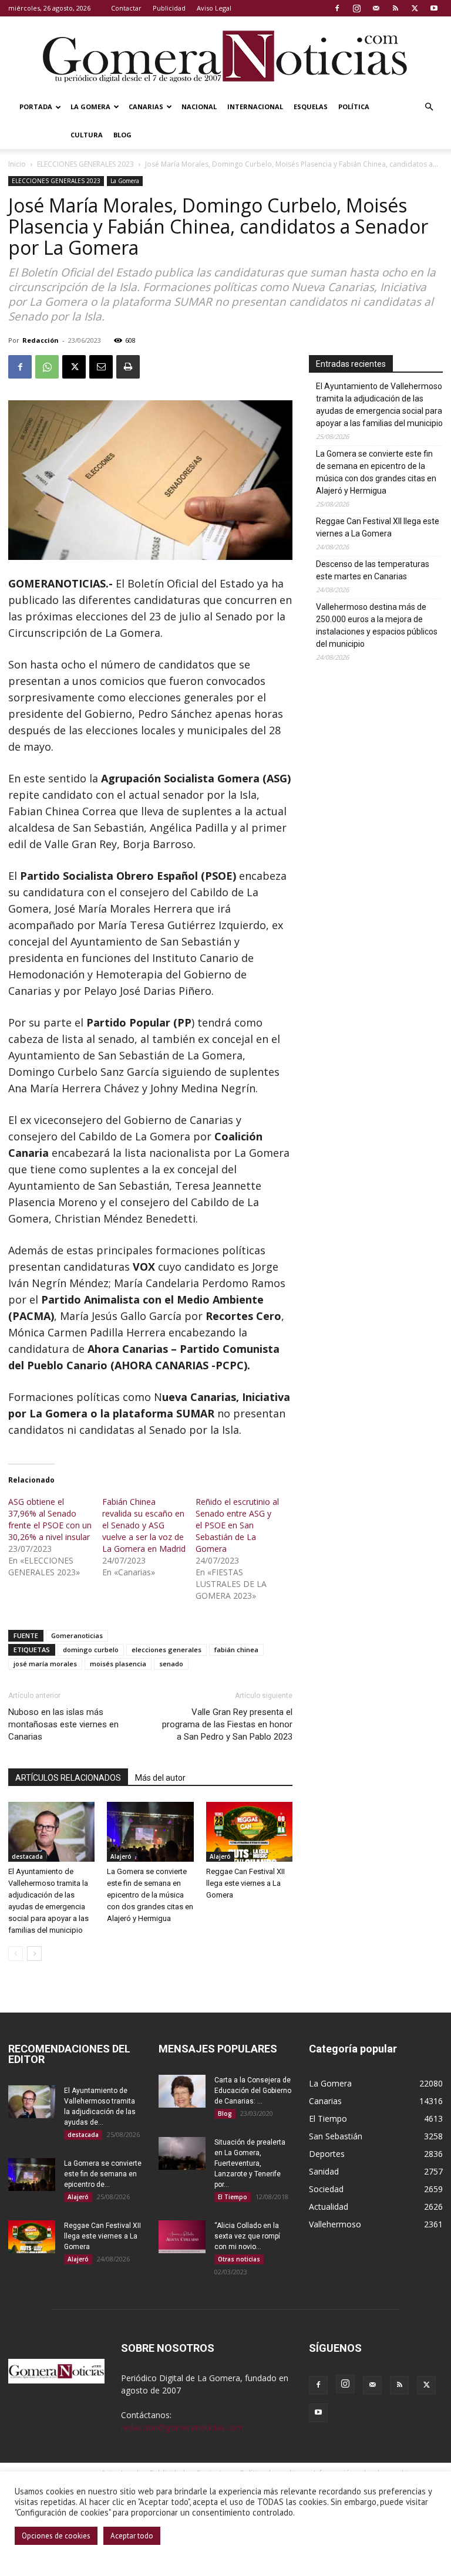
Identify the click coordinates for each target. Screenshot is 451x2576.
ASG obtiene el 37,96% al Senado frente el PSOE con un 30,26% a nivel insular (50, 1519)
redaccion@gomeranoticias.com (182, 2427)
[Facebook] (337, 8)
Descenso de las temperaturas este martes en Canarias (373, 570)
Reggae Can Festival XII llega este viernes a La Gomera (245, 1883)
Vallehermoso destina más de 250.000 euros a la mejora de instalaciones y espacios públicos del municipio (377, 625)
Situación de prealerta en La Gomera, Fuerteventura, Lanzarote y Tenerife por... (250, 2163)
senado (171, 1664)
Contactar (126, 8)
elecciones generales (166, 1650)
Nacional (199, 107)
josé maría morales (45, 1664)
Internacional (255, 107)
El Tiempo (233, 2197)
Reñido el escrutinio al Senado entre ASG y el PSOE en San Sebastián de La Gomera (237, 1525)
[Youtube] (434, 8)
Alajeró (121, 1856)
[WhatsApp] (47, 367)
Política (354, 107)
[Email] (101, 367)
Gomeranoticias (77, 1635)
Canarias (146, 107)
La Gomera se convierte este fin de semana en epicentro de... (103, 2174)
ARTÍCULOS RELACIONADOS (68, 1778)
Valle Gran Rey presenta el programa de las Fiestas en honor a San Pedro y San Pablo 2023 (227, 1724)
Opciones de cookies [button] (56, 2536)
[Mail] (376, 8)
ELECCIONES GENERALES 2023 (85, 164)
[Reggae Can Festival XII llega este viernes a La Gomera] (249, 1831)
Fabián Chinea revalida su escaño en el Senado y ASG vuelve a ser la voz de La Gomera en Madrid (144, 1525)
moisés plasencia (118, 1664)
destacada (27, 1856)
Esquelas (311, 107)
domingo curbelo (91, 1650)
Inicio (17, 164)
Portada (36, 107)
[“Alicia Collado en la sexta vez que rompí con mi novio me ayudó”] (182, 2237)
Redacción (41, 340)
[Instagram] (356, 8)
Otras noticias (239, 2259)
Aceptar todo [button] (132, 2536)
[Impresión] (128, 367)
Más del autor (160, 1778)
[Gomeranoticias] (225, 56)
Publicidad (169, 8)
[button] (429, 107)
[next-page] (34, 1954)
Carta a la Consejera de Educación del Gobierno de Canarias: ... (253, 2091)
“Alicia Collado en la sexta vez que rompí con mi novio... (247, 2236)
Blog (122, 135)
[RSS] (395, 8)
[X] (415, 8)
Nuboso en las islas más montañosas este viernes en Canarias (63, 1724)
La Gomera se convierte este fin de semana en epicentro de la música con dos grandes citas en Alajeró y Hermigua (150, 1895)
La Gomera (90, 107)
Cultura (87, 135)
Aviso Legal (214, 8)
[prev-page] (16, 1954)
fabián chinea (236, 1650)
